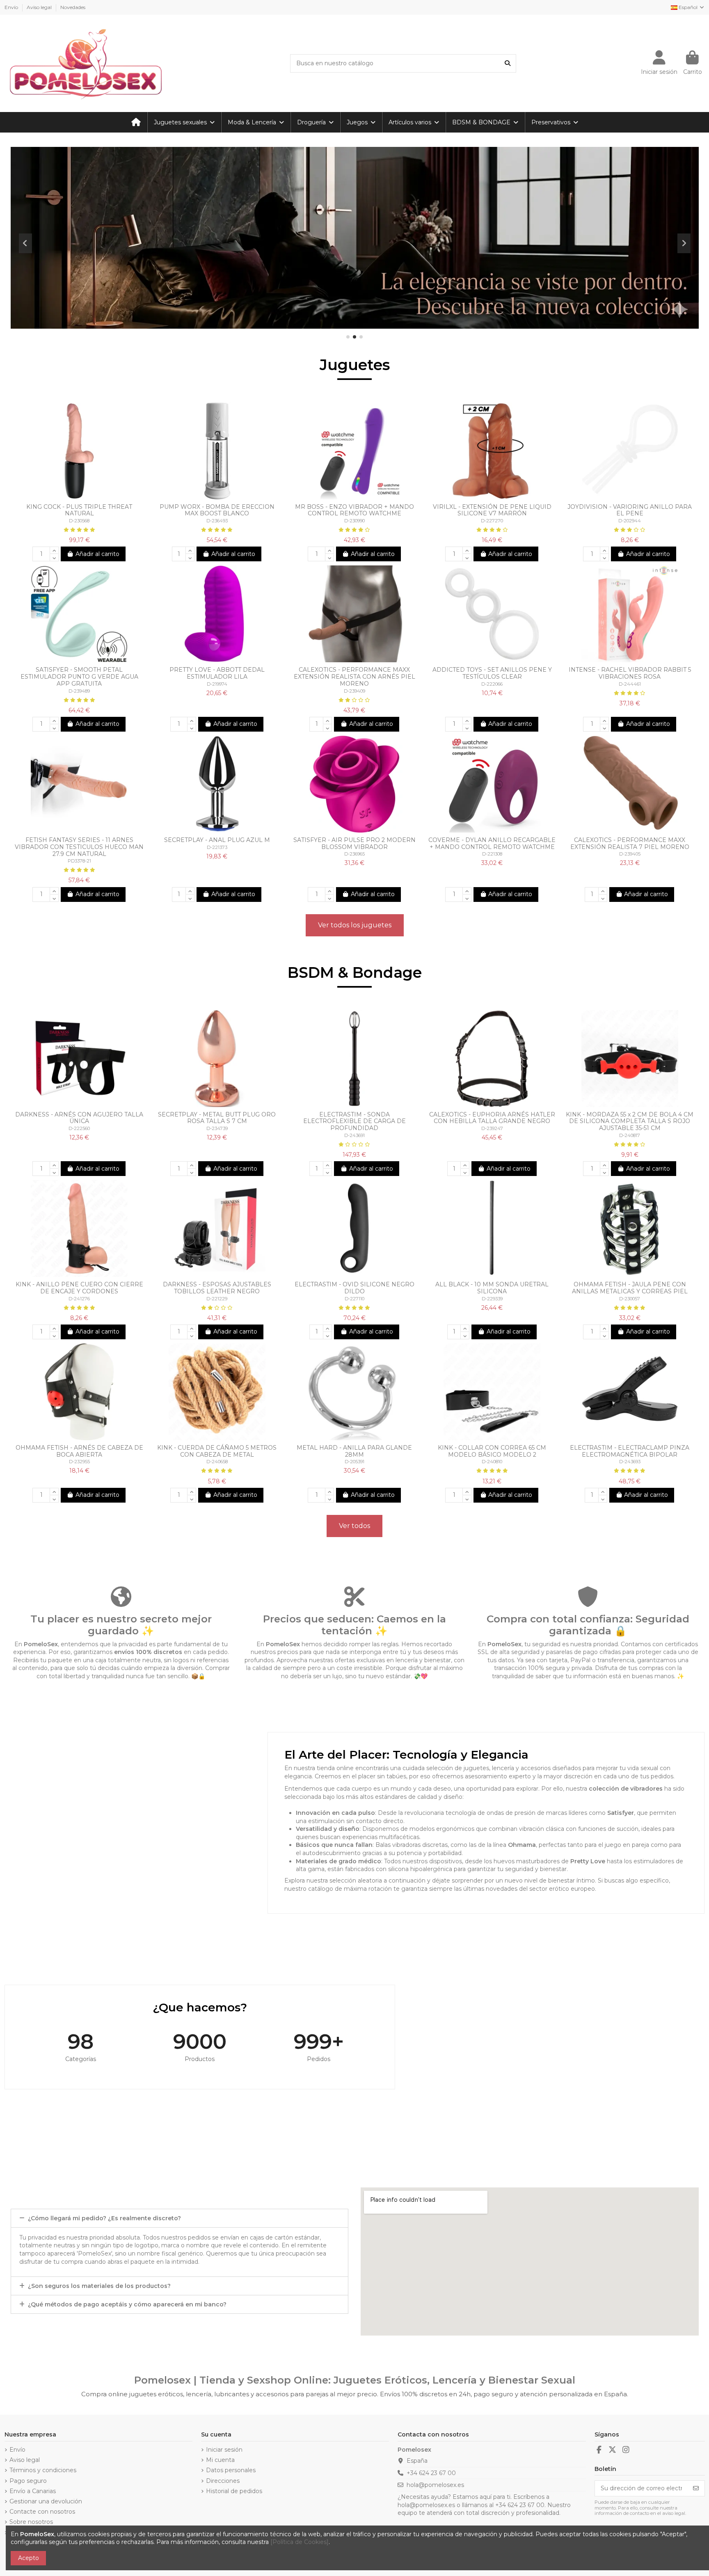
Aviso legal (40, 7)
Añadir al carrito (97, 554)
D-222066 (492, 684)
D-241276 (79, 1299)
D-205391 (354, 1462)
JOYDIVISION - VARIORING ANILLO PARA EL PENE (630, 510)
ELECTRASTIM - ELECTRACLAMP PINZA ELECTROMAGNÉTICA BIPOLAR (630, 1451)
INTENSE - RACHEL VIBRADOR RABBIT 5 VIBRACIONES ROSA (630, 673)
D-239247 (492, 1128)
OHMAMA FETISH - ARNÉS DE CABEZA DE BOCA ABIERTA (79, 1451)
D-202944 (630, 521)
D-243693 (630, 1462)
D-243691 (354, 1135)
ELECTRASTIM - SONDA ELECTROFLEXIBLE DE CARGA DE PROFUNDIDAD (354, 1121)
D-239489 (79, 691)
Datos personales (231, 2470)
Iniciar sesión (224, 2450)
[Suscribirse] (696, 2489)
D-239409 (354, 691)
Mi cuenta (220, 2460)
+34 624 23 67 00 (431, 2473)
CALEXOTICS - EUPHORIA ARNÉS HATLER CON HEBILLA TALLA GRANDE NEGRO (492, 1118)
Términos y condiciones (43, 2470)
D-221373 (217, 847)
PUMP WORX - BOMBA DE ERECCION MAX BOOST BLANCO (217, 510)
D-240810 (492, 1462)
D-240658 (217, 1462)
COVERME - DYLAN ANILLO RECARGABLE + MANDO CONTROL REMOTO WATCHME (492, 843)
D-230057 (630, 1299)
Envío (12, 7)
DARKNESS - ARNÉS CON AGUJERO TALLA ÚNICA (79, 1118)
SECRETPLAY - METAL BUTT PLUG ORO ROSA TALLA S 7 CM (217, 1118)
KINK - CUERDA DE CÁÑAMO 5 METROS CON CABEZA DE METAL (217, 1451)
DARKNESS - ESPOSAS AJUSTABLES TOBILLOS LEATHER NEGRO (217, 1288)
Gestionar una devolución (46, 2501)
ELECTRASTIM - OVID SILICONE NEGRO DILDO (354, 1288)
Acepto (29, 2558)
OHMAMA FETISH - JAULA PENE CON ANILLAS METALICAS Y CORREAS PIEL (630, 1288)
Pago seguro (28, 2481)
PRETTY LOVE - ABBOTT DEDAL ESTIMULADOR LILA (217, 673)
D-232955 (79, 1462)
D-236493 (217, 521)
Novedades (73, 7)
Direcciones (223, 2481)
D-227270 (492, 521)
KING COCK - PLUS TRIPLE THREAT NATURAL (79, 510)
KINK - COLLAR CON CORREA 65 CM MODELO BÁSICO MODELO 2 (492, 1451)
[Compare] (73, 496)
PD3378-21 (79, 861)
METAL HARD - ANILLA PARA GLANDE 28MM (354, 1451)
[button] (348, 337)
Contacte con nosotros (42, 2512)
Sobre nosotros (31, 2522)
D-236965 (354, 854)
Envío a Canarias (33, 2491)
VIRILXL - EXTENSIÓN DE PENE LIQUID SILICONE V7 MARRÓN (492, 510)
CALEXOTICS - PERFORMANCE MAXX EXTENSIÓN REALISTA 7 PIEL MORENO (630, 843)
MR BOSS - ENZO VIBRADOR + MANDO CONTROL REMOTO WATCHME (354, 510)
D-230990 (354, 521)
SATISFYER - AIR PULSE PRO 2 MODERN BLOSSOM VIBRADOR (354, 843)
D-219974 (217, 684)
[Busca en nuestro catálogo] (508, 63)
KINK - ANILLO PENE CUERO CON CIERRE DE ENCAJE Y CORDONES (79, 1288)
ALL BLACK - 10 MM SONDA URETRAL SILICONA (492, 1288)
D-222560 (79, 1128)
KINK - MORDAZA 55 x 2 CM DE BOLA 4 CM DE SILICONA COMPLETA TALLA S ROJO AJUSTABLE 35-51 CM (630, 1121)
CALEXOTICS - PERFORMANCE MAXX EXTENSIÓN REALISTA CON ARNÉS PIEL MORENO (354, 677)
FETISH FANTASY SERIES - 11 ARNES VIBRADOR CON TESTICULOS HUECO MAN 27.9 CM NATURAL (79, 847)
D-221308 (492, 854)
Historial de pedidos (234, 2491)
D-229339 (492, 1299)
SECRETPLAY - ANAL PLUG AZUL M (217, 840)
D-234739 (217, 1128)
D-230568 (79, 521)
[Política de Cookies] (300, 2542)
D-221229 (217, 1299)
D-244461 (630, 684)
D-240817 (630, 1135)
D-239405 (630, 854)
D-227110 (354, 1299)
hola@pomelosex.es (435, 2485)
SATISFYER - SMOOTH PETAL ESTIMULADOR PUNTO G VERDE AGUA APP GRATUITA (79, 677)
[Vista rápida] (85, 496)
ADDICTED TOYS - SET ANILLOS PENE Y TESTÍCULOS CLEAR (492, 673)
